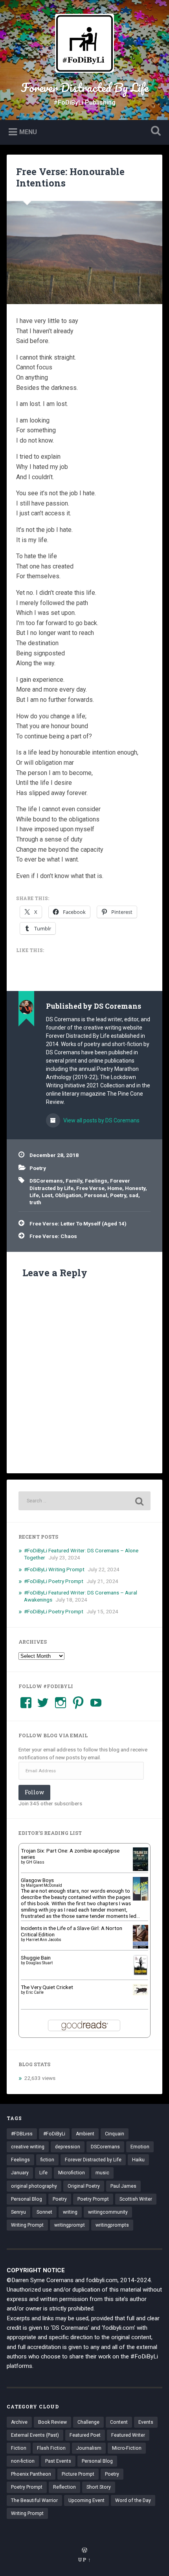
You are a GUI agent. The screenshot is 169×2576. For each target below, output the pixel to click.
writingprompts (112, 2225)
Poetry (38, 1168)
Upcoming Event (86, 2500)
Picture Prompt (78, 2474)
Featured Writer (128, 2435)
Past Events (58, 2461)
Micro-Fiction (127, 2448)
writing (70, 2212)
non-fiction (23, 2461)
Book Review (52, 2422)
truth (35, 1202)
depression (68, 2147)
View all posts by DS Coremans (101, 1120)
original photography (34, 2186)
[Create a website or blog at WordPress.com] (84, 2550)
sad (134, 1195)
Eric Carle (35, 1992)
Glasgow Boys (37, 1880)
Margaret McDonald (44, 1885)
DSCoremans (46, 1181)
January (20, 2173)
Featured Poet (85, 2435)
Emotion (140, 2147)
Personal (96, 1195)
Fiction (19, 2448)
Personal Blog (27, 2199)
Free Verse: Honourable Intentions (70, 177)
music (102, 2173)
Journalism (89, 2448)
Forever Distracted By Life (85, 88)
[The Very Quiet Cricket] (141, 1993)
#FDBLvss (22, 2134)
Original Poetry (84, 2186)
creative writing (28, 2147)
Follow (34, 1792)
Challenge (88, 2422)
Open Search (154, 132)
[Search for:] (84, 1501)
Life (34, 1195)
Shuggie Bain (36, 1958)
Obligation (68, 1195)
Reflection (64, 2487)
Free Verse (90, 1188)
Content (119, 2422)
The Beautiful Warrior (34, 2500)
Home (115, 1188)
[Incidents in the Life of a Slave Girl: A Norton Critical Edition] (141, 1948)
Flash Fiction (51, 2448)
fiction (47, 2160)
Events (146, 2422)
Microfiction (72, 2173)
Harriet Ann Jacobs (44, 1940)
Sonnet (44, 2212)
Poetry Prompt (93, 2199)
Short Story (99, 2487)
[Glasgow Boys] (141, 1899)
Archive (19, 2422)
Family (74, 1181)
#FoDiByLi (54, 2134)
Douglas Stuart (39, 1963)
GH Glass (35, 1862)
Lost (47, 1195)
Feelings (96, 1181)
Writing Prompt (27, 2225)
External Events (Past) (35, 2435)
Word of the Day (133, 2500)
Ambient (85, 2134)
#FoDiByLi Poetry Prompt (54, 1581)
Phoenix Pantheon (31, 2474)
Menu (28, 132)
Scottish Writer (136, 2199)
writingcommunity (108, 2212)
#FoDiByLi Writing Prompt (54, 1569)
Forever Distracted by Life (93, 2160)
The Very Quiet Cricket (47, 1987)
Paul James (123, 2186)
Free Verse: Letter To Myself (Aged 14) (78, 1223)
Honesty (135, 1188)
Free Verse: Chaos (53, 1236)
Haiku (138, 2160)
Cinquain (115, 2134)
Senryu (18, 2212)
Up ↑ (84, 2559)
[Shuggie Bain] (141, 1974)
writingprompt (70, 2225)
